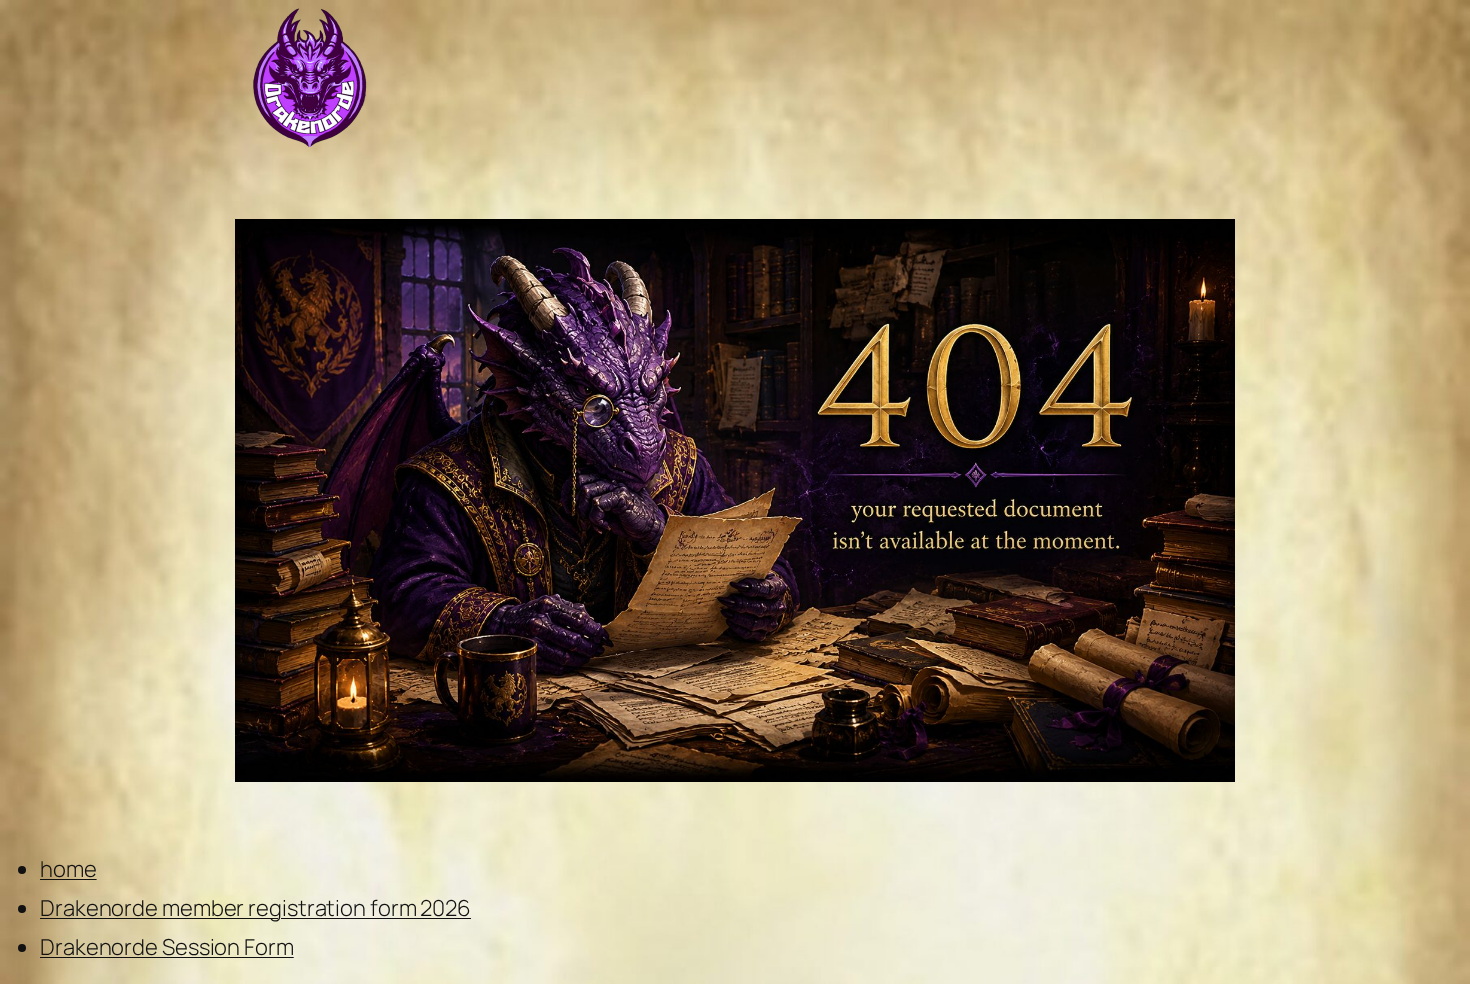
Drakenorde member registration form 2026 (255, 908)
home (68, 869)
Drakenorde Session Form (167, 947)
